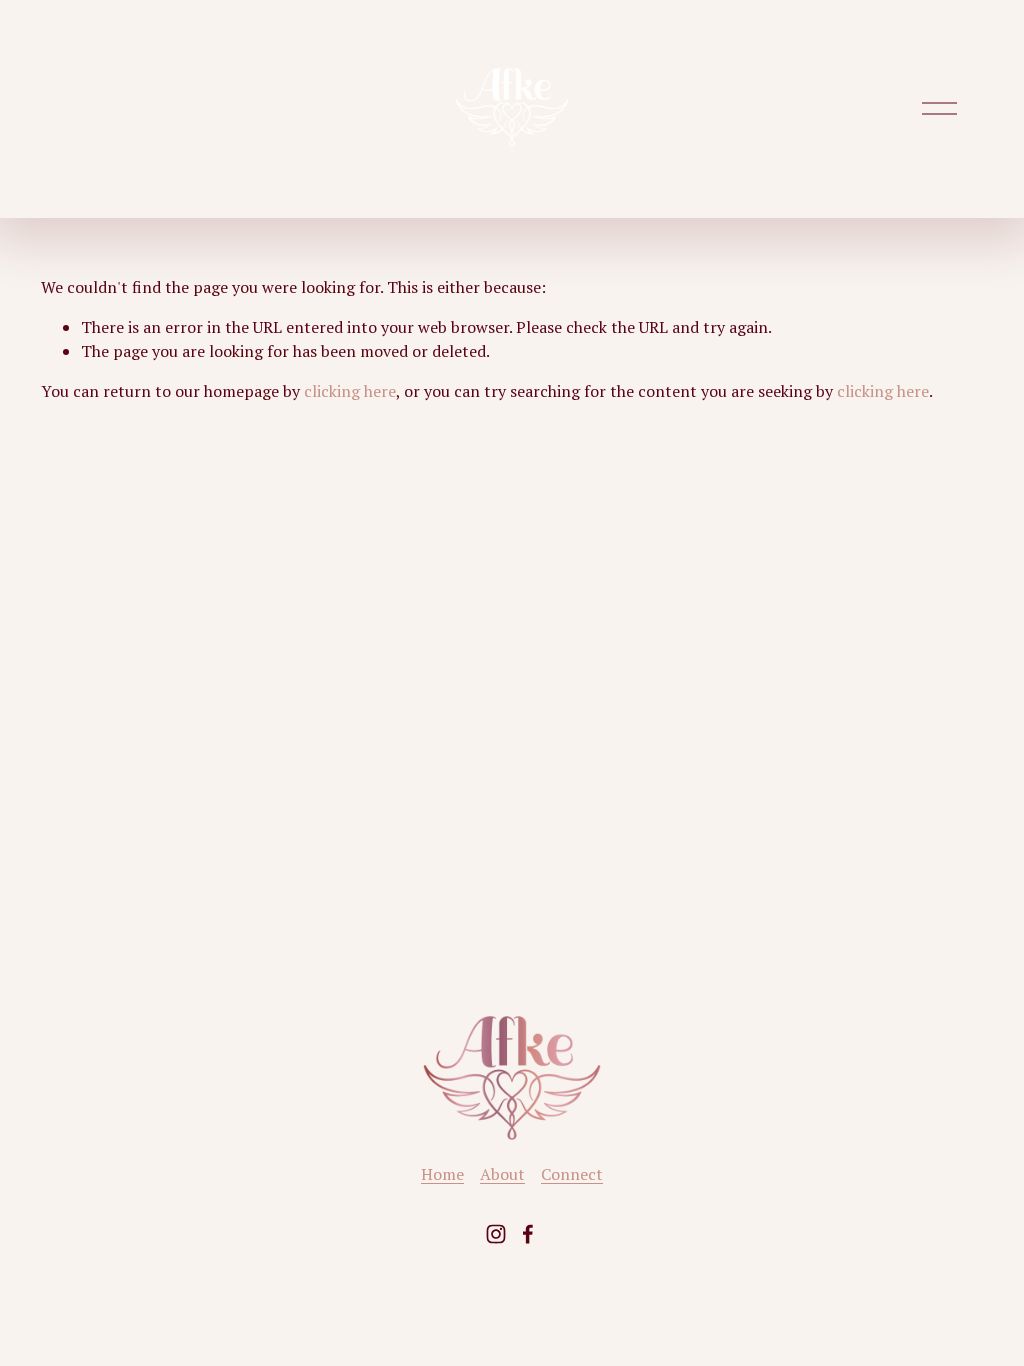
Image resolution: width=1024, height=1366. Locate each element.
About (502, 1174)
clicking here (350, 391)
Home (442, 1174)
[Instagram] (496, 1234)
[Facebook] (528, 1234)
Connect (572, 1174)
